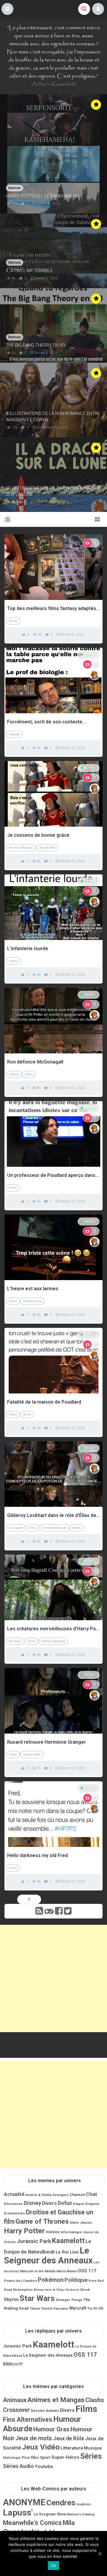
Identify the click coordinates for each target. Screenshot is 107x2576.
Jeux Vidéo (41, 2447)
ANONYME (24, 2502)
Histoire (53, 2232)
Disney (32, 2203)
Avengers (61, 2195)
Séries (27, 1414)
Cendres (61, 2503)
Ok (53, 2566)
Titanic (35, 2308)
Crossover (16, 1528)
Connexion (98, 9)
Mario (61, 2271)
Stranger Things (69, 2300)
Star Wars (37, 2298)
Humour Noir (32, 1755)
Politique (76, 2280)
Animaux (15, 1641)
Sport (45, 2457)
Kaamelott (64, 84)
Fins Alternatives (28, 2420)
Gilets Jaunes (81, 2222)
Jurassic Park (34, 2241)
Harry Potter (24, 2231)
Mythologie (12, 2458)
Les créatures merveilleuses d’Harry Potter (53, 1629)
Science (72, 2290)
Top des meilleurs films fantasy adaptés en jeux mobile (53, 608)
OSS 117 (87, 2271)
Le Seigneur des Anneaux (48, 2255)
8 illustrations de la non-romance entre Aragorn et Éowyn (53, 417)
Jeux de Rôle (47, 848)
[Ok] (100, 2554)
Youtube (14, 734)
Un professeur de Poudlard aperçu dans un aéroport (53, 1175)
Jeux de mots (34, 2438)
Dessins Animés (45, 2411)
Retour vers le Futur (49, 2290)
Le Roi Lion (67, 2252)
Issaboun (84, 2504)
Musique (93, 2448)
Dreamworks (14, 2213)
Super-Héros (65, 2457)
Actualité (14, 2194)
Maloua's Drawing (81, 2514)
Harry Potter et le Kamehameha (42, 196)
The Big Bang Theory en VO (36, 345)
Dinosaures (13, 2204)
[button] (7, 9)
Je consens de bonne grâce (38, 835)
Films (29, 1074)
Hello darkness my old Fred (37, 1855)
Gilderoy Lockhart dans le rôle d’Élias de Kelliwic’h (53, 1515)
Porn (93, 2281)
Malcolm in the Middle (38, 2271)
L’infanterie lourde (28, 949)
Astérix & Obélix (39, 2195)
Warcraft (78, 2308)
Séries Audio (18, 2466)
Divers (13, 621)
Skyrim (11, 2299)
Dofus (65, 2203)
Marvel (72, 2271)
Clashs (14, 1074)
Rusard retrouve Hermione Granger (47, 1742)
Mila (69, 2523)
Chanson (77, 2195)
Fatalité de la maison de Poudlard (44, 1402)
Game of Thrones (42, 2221)
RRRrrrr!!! (13, 2364)
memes (90, 655)
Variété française (55, 2309)
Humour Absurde (21, 848)
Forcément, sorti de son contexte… (47, 722)
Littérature (72, 2448)
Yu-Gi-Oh (95, 2308)
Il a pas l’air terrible (29, 271)
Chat (92, 2194)
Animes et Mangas (56, 2400)
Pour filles (30, 2458)
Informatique (71, 2232)
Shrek (85, 2290)
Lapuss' (18, 2513)
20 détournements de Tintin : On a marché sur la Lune (53, 491)
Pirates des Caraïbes (20, 2281)
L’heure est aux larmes (33, 1289)
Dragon (79, 2204)
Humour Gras (32, 1301)
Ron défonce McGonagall (35, 1062)
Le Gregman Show (50, 2514)
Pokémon (51, 2280)
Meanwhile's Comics (32, 2523)
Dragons (92, 2204)
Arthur (40, 84)
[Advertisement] (53, 1978)
